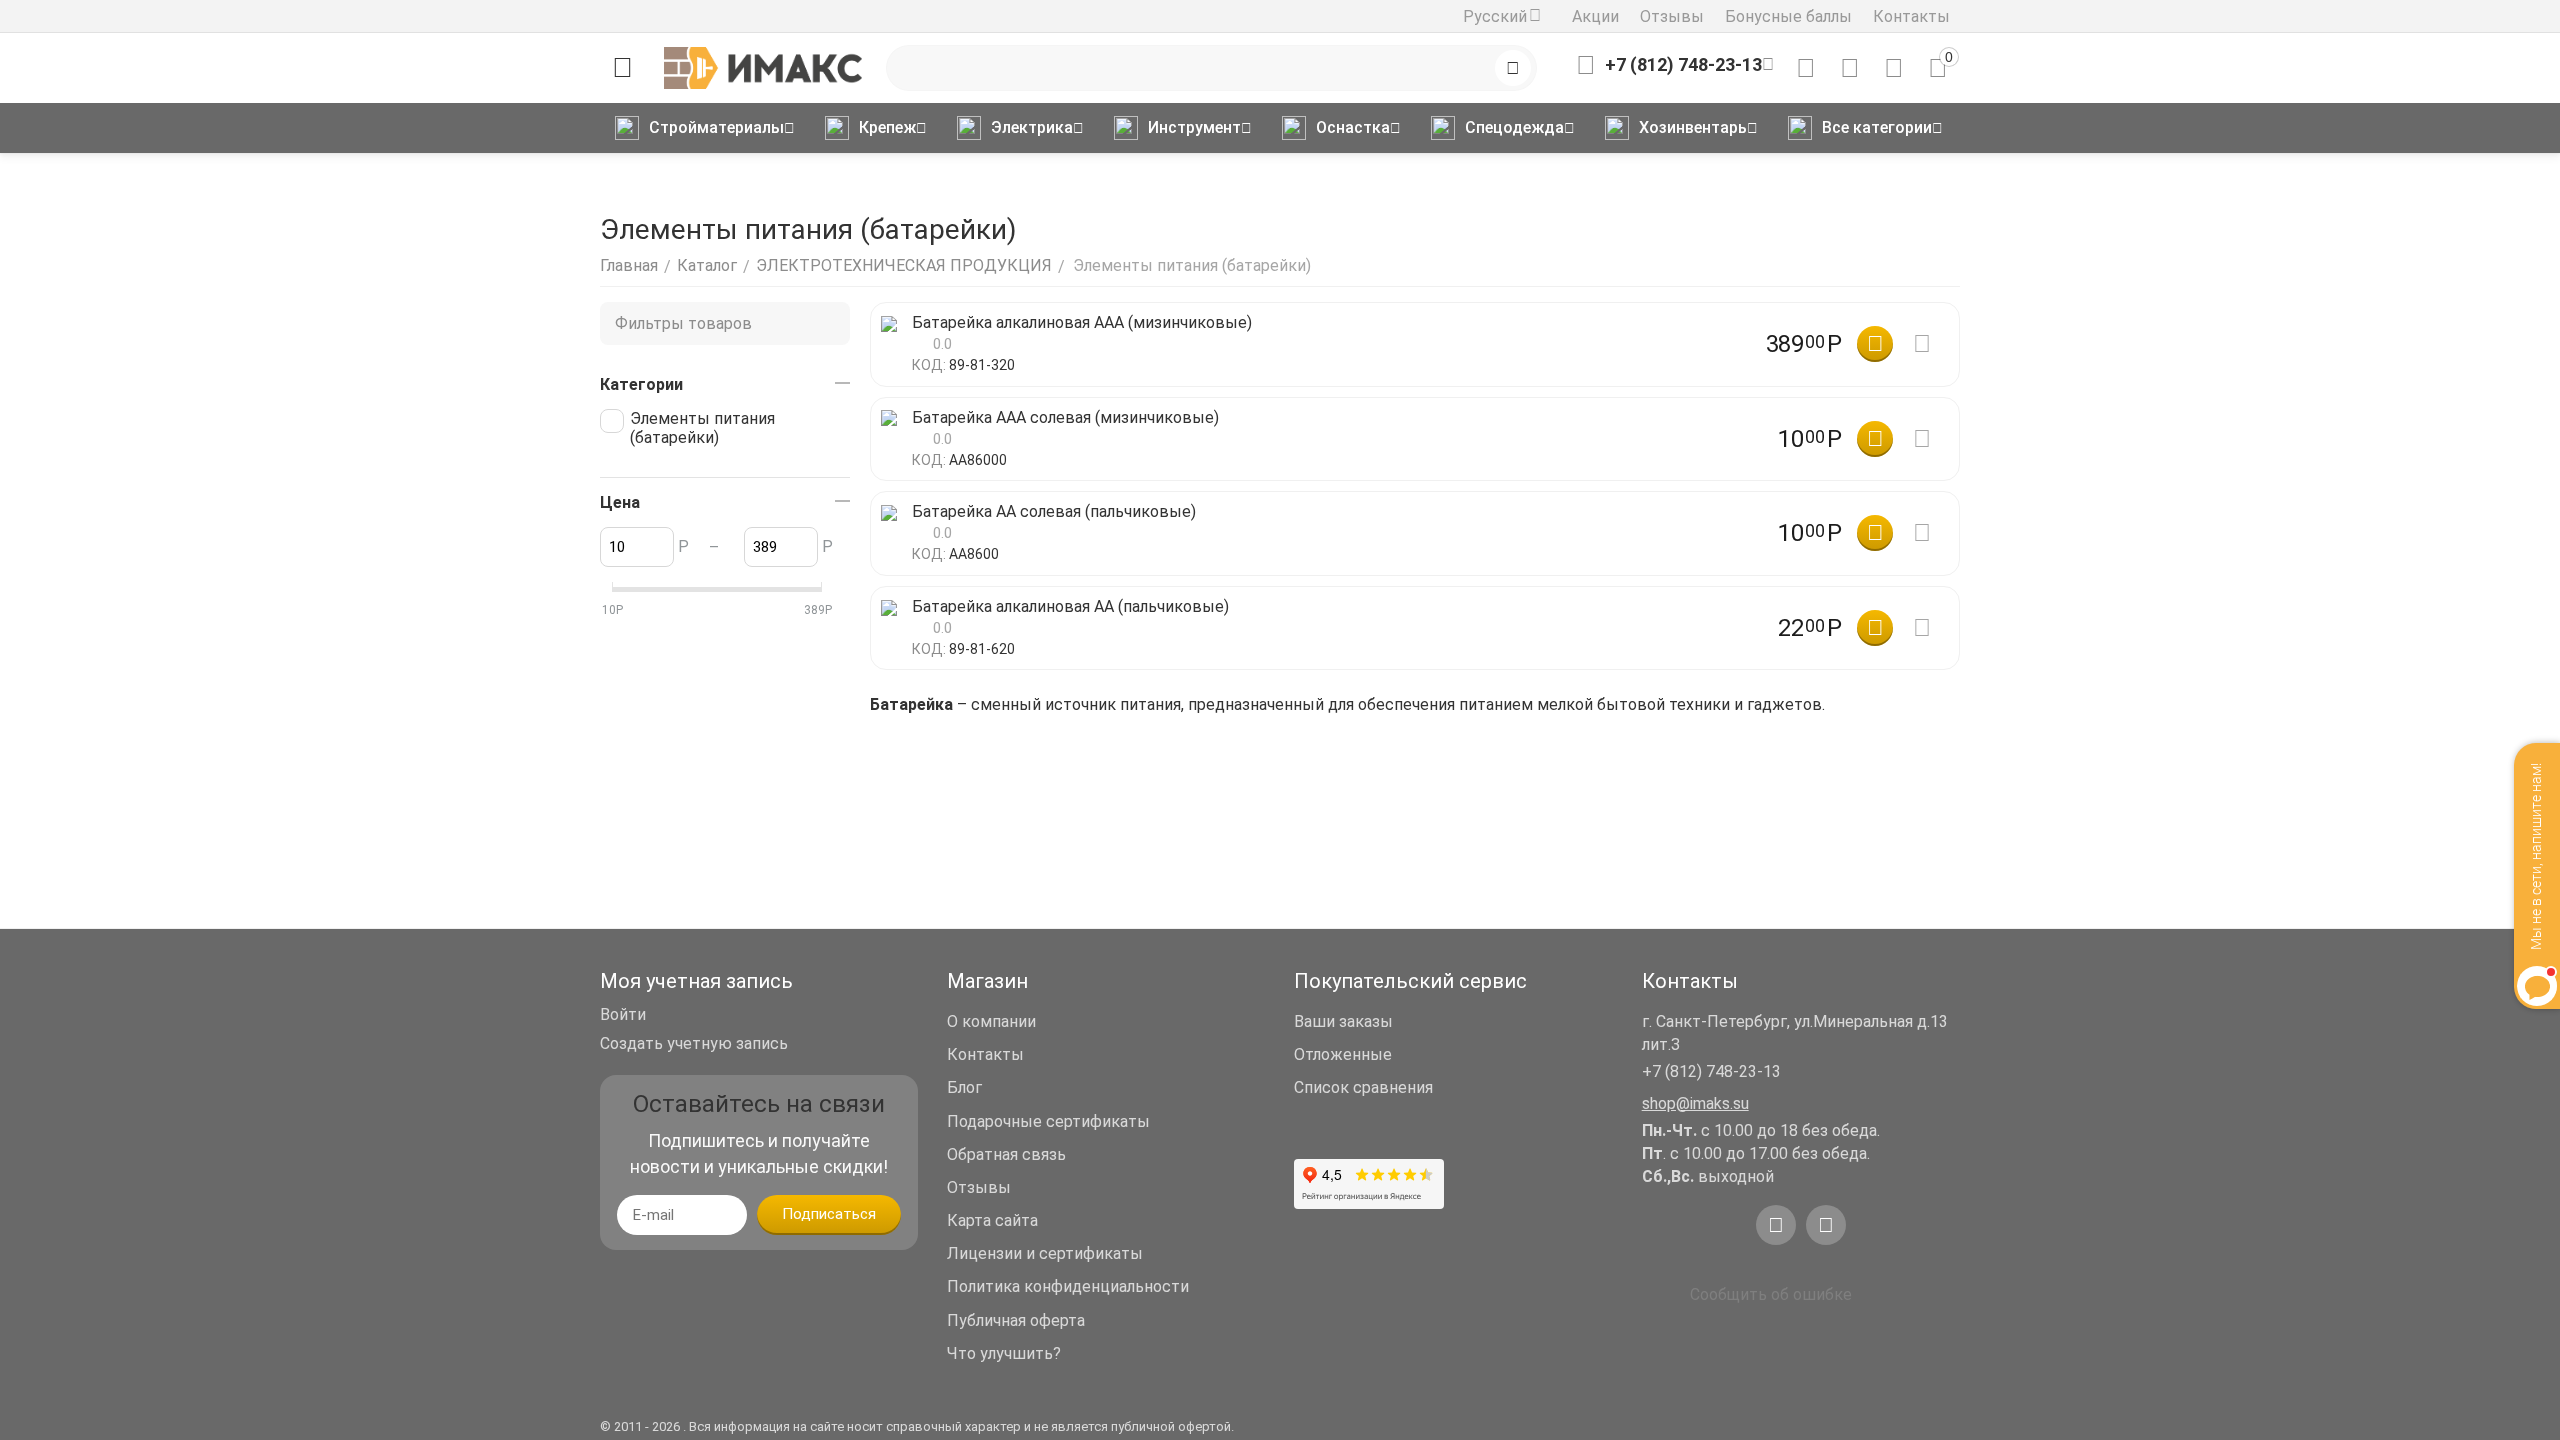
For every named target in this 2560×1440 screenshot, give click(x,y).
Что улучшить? (1004, 1353)
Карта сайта (992, 1220)
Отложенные (1343, 1054)
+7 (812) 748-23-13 (1711, 1071)
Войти (623, 1014)
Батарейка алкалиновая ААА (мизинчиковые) (1082, 322)
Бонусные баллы (1788, 16)
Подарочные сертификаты (1048, 1121)
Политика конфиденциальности (1068, 1286)
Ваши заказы (1343, 1021)
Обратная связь (1006, 1154)
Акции (1595, 16)
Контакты (1911, 16)
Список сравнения (1363, 1087)
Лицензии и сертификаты (1045, 1253)
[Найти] (1513, 68)
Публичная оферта (1016, 1320)
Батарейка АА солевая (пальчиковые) (1054, 511)
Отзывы (1672, 16)
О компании (991, 1021)
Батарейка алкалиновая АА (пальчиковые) (1070, 606)
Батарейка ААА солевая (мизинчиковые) (1065, 417)
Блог (964, 1087)
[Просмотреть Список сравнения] (1806, 68)
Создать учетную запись (694, 1043)
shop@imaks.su (1695, 1103)
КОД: (929, 365)
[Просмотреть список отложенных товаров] (1850, 68)
